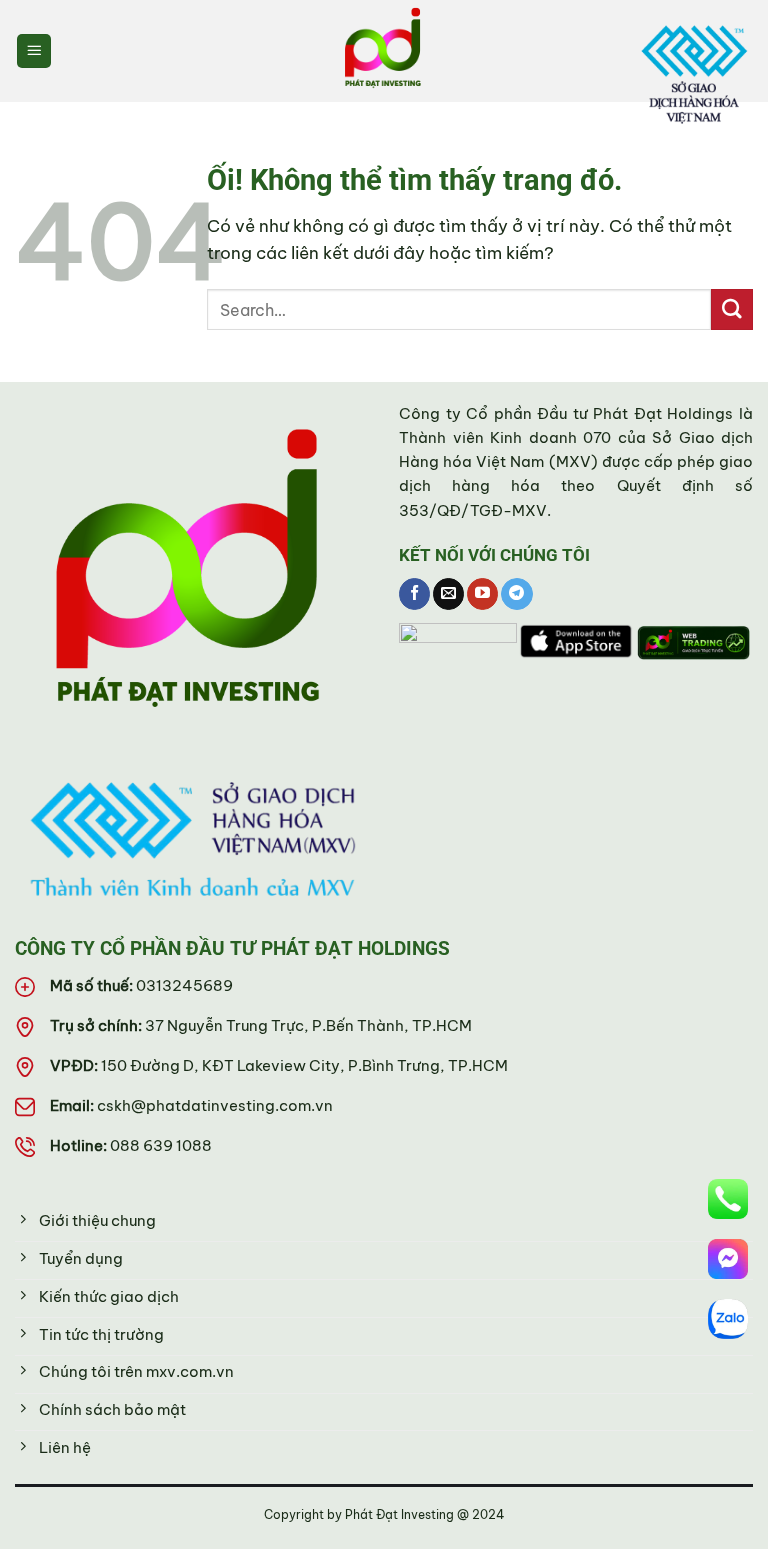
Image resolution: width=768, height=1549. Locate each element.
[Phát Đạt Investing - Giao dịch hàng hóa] (384, 51)
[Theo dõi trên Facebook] (414, 594)
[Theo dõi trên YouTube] (482, 594)
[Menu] (34, 51)
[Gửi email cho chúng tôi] (448, 594)
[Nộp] (732, 309)
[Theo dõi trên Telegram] (516, 594)
